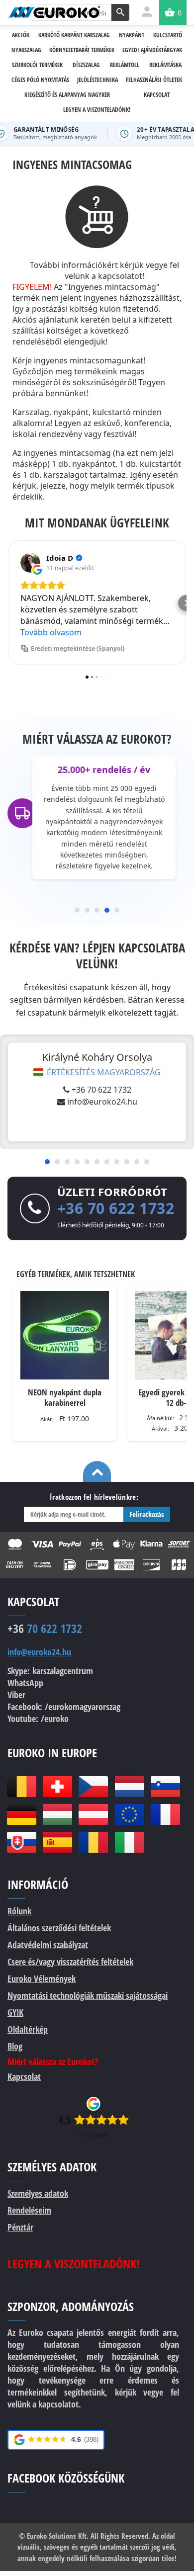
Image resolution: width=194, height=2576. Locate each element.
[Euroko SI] (165, 1787)
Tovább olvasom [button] (51, 632)
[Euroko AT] (93, 1814)
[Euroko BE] (21, 1787)
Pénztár (20, 2227)
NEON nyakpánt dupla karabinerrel (65, 1397)
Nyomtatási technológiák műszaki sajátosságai (88, 1995)
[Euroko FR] (165, 1814)
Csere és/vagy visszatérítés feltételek (70, 1962)
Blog (15, 2046)
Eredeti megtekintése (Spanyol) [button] (78, 648)
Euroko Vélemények (42, 1978)
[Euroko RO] (93, 1842)
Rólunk (19, 1911)
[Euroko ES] (57, 1842)
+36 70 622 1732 (101, 1090)
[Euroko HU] (57, 1814)
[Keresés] (120, 12)
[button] (8, 603)
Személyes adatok (38, 2193)
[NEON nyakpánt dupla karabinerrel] (65, 1335)
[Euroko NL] (129, 1787)
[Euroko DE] (21, 1814)
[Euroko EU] (129, 1814)
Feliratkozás (147, 1514)
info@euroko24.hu (102, 1102)
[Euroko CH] (57, 1787)
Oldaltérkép (28, 2029)
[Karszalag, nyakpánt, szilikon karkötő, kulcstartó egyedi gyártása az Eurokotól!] (54, 12)
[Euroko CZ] (93, 1787)
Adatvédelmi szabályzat (48, 1945)
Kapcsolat (24, 2076)
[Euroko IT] (129, 1842)
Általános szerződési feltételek (59, 1928)
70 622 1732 (45, 1629)
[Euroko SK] (21, 1842)
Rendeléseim (29, 2210)
